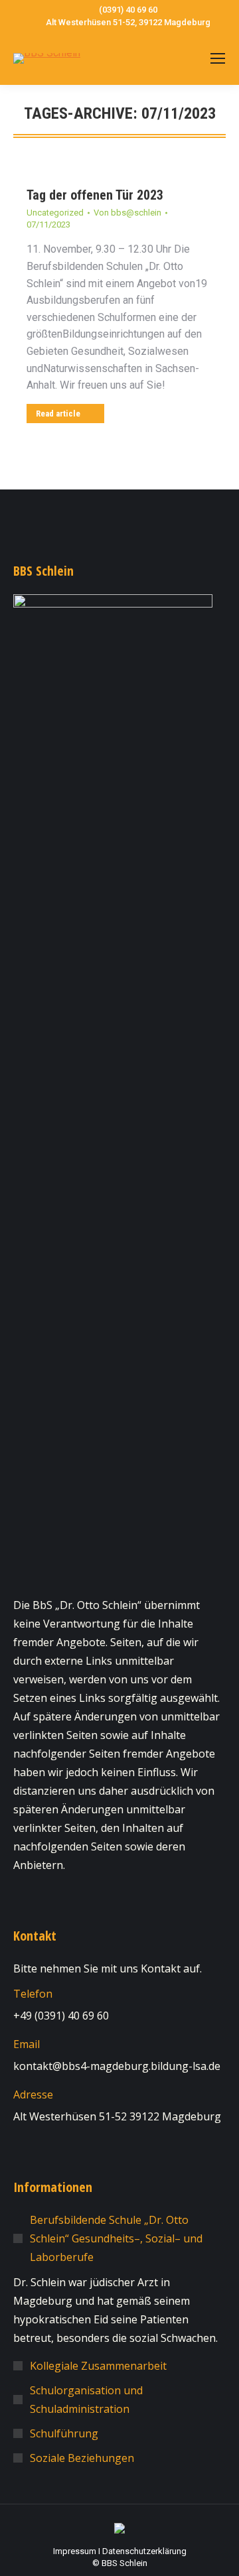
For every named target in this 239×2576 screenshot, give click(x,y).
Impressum (75, 2551)
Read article (58, 414)
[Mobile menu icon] (218, 58)
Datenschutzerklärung (144, 2551)
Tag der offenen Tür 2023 (95, 195)
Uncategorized (55, 213)
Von (127, 213)
